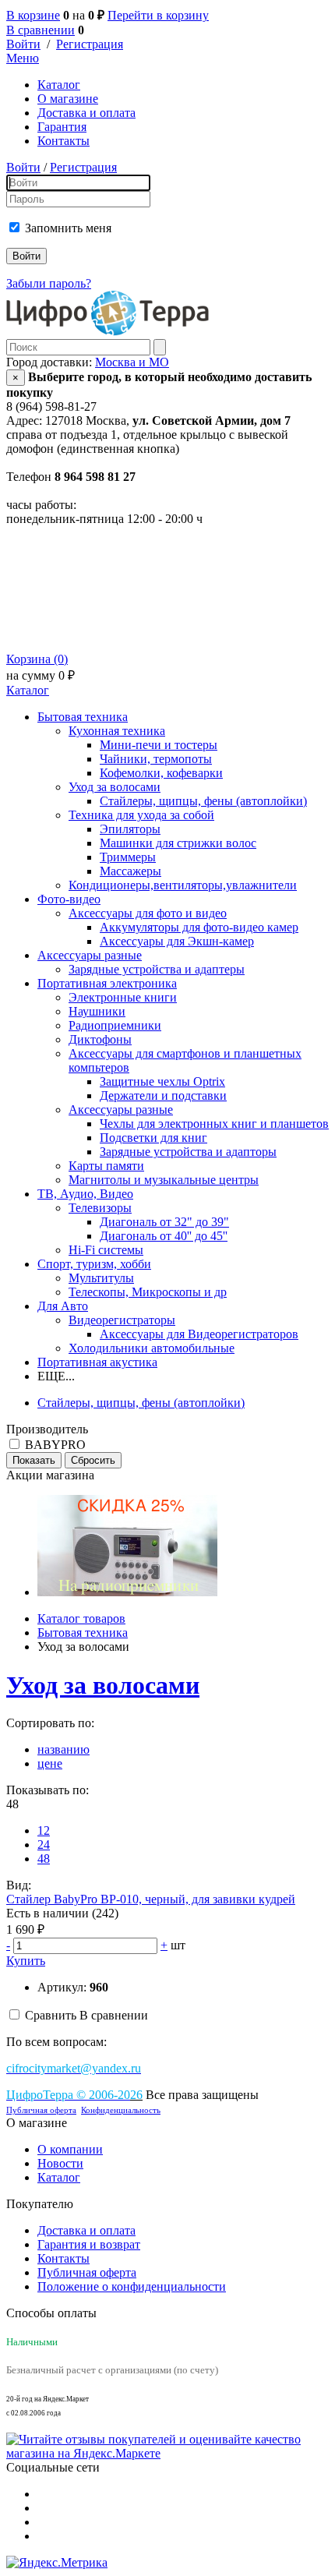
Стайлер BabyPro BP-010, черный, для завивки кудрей (151, 1899)
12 (44, 1830)
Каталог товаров (81, 1618)
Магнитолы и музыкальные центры (164, 1180)
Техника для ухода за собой (141, 815)
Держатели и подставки (163, 1095)
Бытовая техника (83, 717)
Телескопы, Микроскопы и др (148, 1292)
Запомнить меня (68, 228)
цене (50, 1763)
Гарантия (62, 127)
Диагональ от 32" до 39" (164, 1222)
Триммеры (128, 857)
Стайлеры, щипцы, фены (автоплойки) (203, 801)
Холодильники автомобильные (152, 1348)
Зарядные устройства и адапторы (188, 1152)
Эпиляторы (130, 829)
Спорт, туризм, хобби (94, 1264)
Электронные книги (123, 997)
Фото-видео (69, 899)
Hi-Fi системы (106, 1250)
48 (44, 1859)
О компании (70, 2149)
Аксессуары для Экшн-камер (177, 941)
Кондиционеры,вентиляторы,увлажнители (183, 885)
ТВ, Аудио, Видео (85, 1194)
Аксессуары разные (90, 955)
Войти (23, 44)
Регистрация (90, 44)
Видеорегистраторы (122, 1320)
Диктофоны (100, 1039)
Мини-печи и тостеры (159, 745)
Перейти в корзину (158, 15)
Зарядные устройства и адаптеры (157, 969)
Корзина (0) (37, 659)
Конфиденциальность (121, 2110)
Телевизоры (100, 1208)
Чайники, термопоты (156, 759)
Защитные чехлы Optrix (162, 1081)
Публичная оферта (41, 2110)
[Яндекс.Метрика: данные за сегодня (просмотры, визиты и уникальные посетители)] (57, 2563)
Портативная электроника (107, 983)
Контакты (63, 141)
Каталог (59, 85)
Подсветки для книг (153, 1138)
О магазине (68, 99)
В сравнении (41, 30)
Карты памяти (106, 1166)
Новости (60, 2163)
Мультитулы (101, 1278)
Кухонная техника (117, 731)
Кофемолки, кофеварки (161, 773)
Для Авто (63, 1306)
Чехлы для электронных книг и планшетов (214, 1124)
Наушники (97, 1011)
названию (63, 1749)
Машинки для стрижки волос (178, 843)
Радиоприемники (115, 1025)
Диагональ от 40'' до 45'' (164, 1236)
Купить (26, 1961)
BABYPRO (55, 1445)
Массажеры (130, 871)
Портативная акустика (97, 1362)
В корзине (33, 15)
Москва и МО (132, 362)
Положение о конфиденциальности (132, 2286)
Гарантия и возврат (89, 2244)
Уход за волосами (115, 787)
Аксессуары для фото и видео (148, 913)
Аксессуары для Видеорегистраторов (199, 1334)
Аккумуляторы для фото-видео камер (199, 927)
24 (44, 1845)
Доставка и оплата (86, 113)
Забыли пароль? (49, 283)
